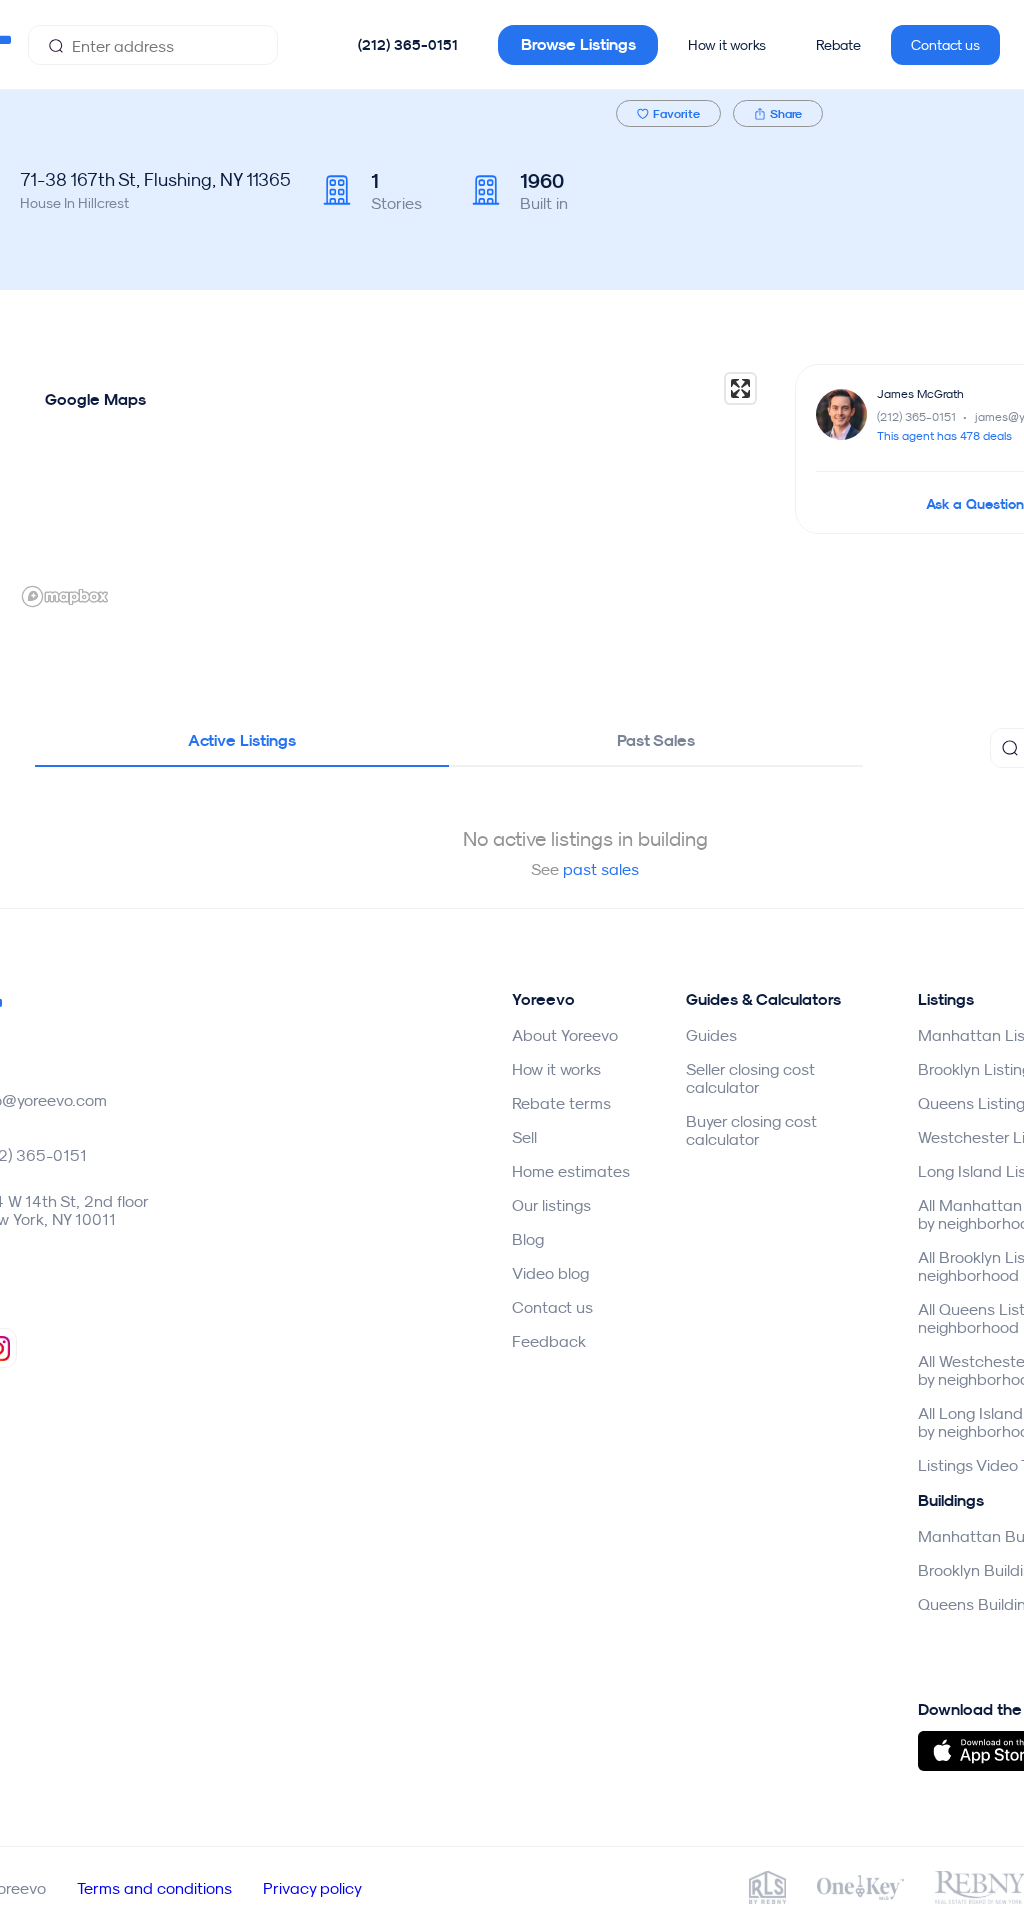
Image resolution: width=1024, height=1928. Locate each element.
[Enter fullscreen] (740, 388)
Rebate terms (561, 1103)
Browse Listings (578, 44)
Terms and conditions (154, 1888)
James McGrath (920, 393)
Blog (528, 1239)
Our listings (551, 1205)
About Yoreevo (565, 1035)
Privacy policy (312, 1888)
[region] (390, 489)
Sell (524, 1137)
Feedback (549, 1341)
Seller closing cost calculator (750, 1078)
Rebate (838, 45)
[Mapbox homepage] (65, 596)
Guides (711, 1035)
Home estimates (571, 1171)
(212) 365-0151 (408, 45)
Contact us (945, 45)
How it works (727, 45)
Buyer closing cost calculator (751, 1130)
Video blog (550, 1273)
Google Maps (95, 399)
